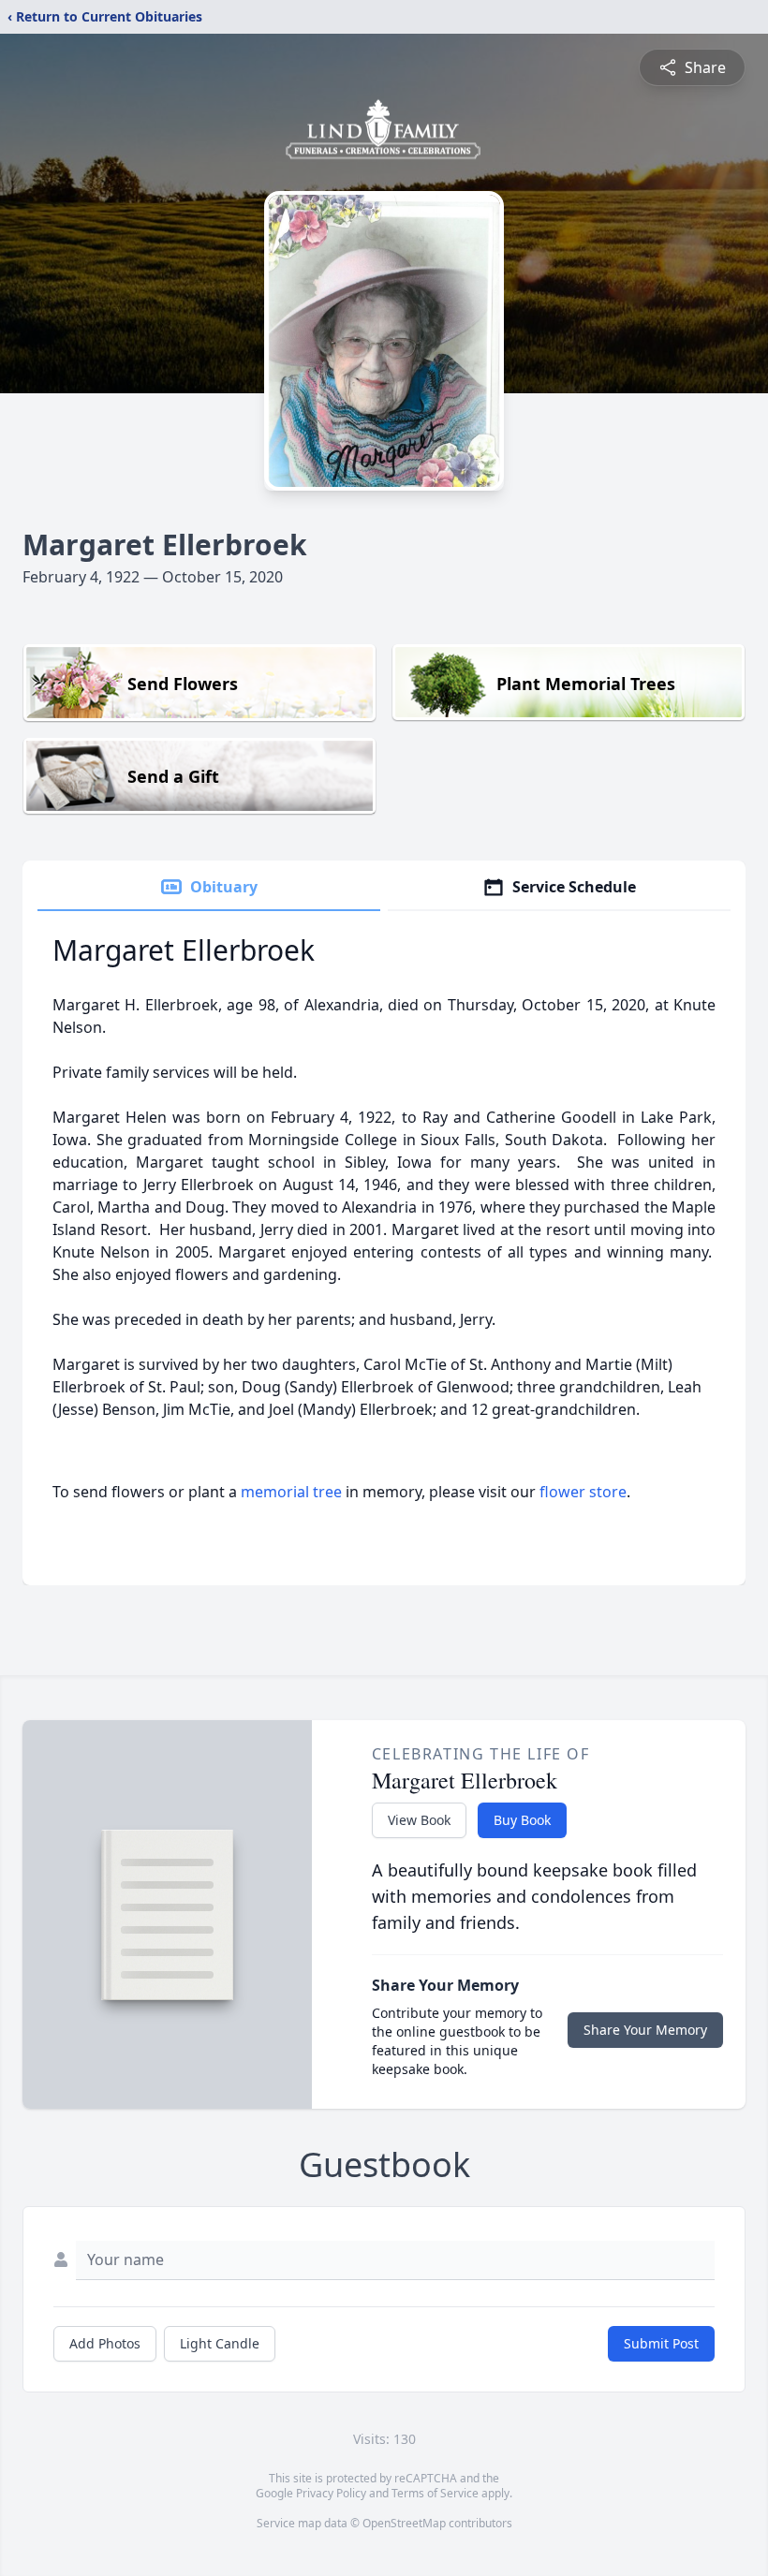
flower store (583, 1492)
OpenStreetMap (404, 2523)
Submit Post (661, 2343)
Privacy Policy (331, 2493)
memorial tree (291, 1492)
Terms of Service (435, 2493)
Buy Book (522, 1820)
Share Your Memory (645, 2030)
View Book (419, 1820)
